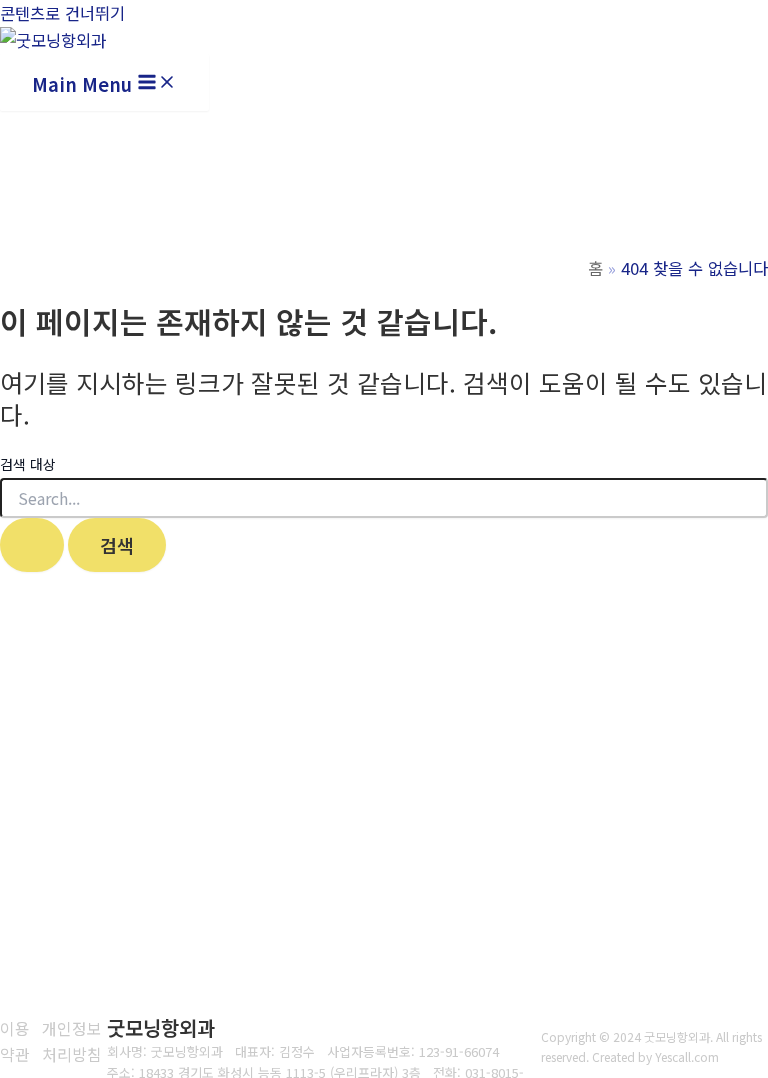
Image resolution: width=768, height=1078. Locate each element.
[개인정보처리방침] (74, 1041)
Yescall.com (687, 1056)
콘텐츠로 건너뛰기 (62, 13)
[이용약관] (16, 1041)
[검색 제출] (32, 545)
